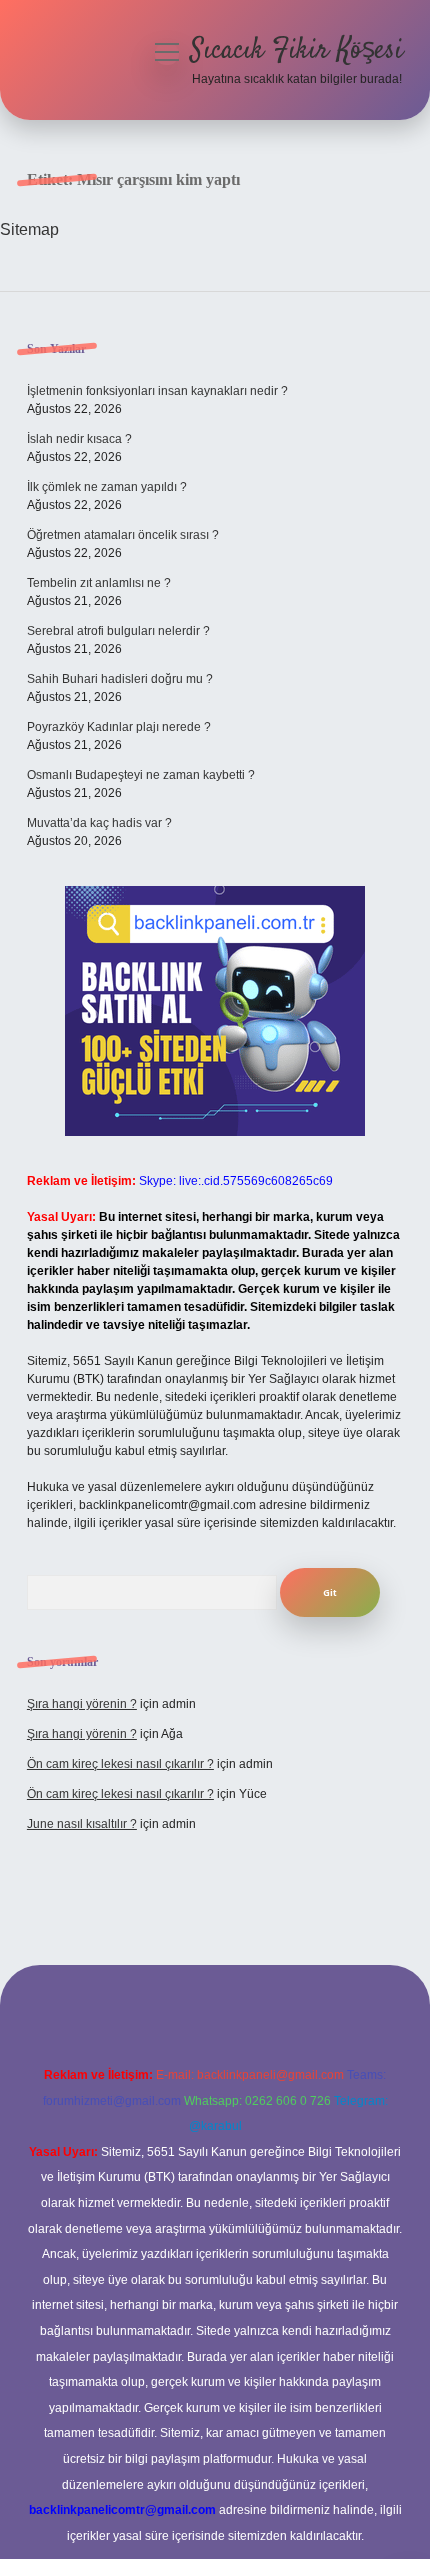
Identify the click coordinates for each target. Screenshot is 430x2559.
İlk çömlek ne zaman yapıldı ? (107, 487)
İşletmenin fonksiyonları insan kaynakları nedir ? (157, 391)
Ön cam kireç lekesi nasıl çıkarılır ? (120, 1764)
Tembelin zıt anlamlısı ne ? (99, 583)
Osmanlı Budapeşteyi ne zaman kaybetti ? (141, 775)
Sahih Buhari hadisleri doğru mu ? (120, 679)
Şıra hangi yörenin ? (82, 1704)
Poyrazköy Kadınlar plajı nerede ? (119, 727)
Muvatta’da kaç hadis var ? (99, 823)
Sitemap (29, 229)
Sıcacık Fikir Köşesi (296, 51)
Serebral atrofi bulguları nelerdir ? (118, 631)
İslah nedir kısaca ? (79, 439)
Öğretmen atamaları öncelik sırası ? (123, 535)
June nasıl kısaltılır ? (82, 1824)
